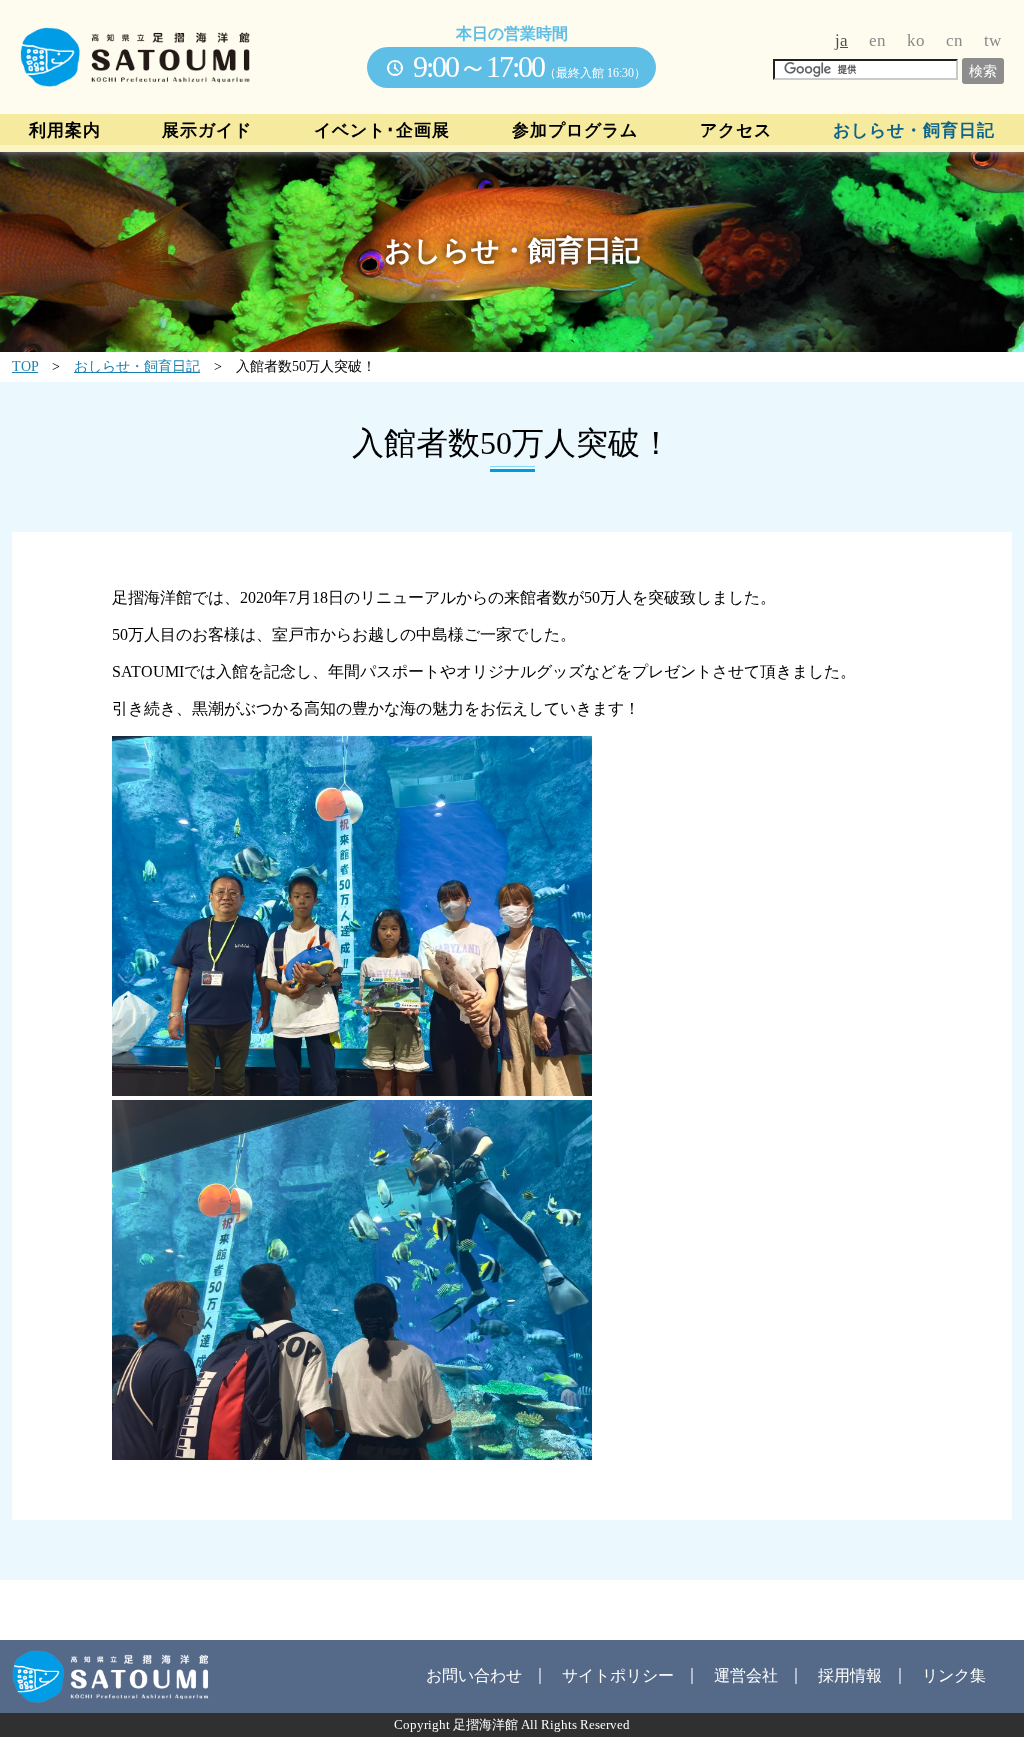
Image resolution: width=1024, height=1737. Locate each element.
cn (954, 40)
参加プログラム (575, 131)
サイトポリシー (618, 1675)
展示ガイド (207, 131)
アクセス (736, 131)
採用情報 (850, 1675)
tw (992, 40)
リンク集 (954, 1675)
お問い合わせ (474, 1675)
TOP (25, 366)
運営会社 (746, 1675)
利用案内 (65, 131)
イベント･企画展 (382, 131)
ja (841, 40)
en (877, 40)
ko (916, 40)
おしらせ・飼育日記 (914, 131)
